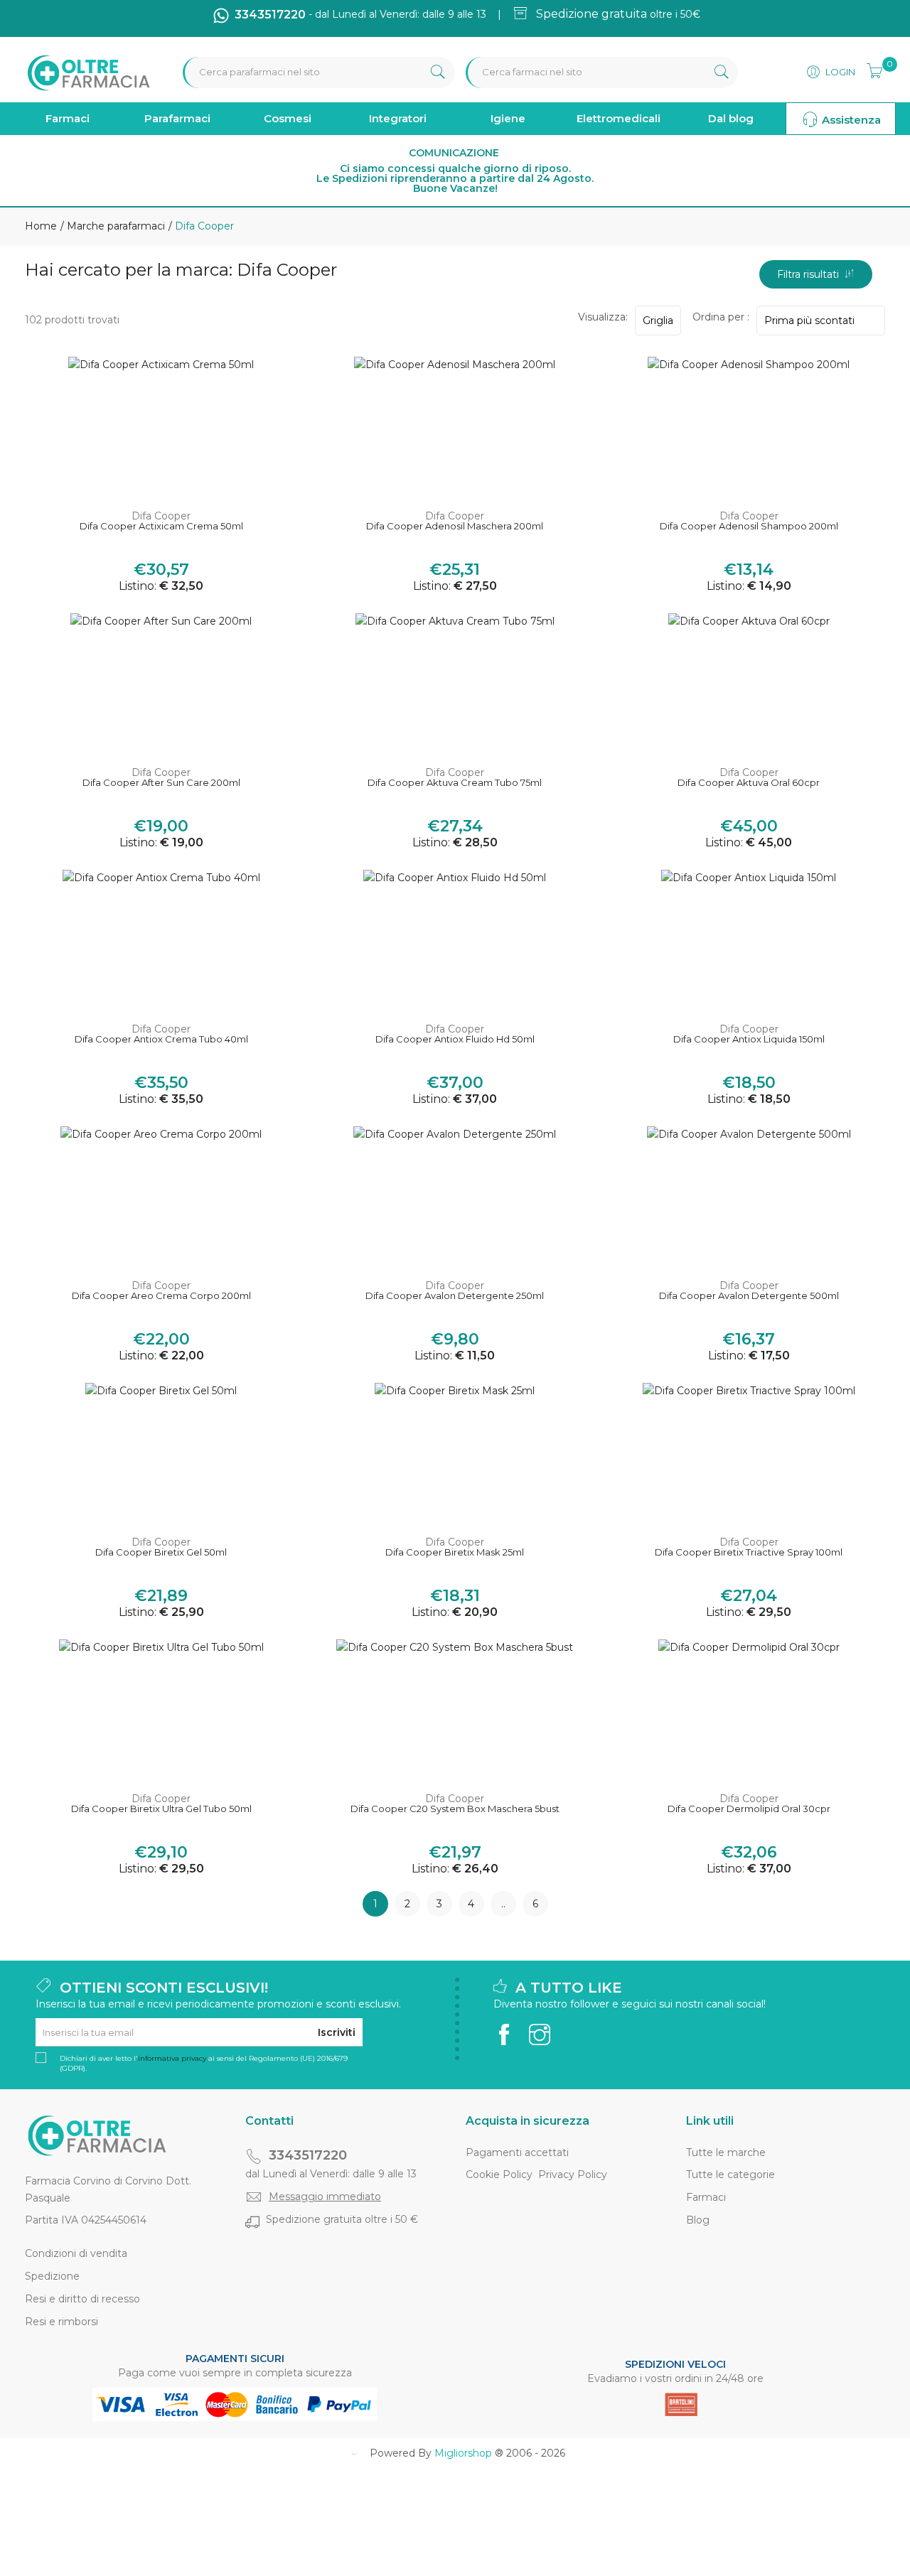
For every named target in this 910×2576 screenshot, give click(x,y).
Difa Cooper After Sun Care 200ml (161, 783)
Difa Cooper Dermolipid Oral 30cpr (749, 1809)
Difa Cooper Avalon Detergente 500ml (749, 1296)
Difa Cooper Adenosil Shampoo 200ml (749, 526)
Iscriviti (337, 2032)
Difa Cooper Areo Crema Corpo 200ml (161, 1296)
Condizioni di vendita (76, 2253)
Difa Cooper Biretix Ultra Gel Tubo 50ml (161, 1809)
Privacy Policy (573, 2174)
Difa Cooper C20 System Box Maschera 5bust (455, 1809)
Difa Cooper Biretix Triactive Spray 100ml (749, 1552)
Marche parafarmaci (114, 226)
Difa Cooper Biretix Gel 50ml (161, 1552)
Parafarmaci (177, 118)
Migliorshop (463, 2453)
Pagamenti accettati (517, 2152)
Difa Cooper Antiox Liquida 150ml (749, 1039)
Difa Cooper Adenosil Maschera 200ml (455, 526)
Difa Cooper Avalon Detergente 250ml (455, 1296)
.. (503, 1904)
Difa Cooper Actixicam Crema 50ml (161, 526)
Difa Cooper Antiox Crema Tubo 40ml (161, 1039)
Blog (698, 2220)
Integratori (398, 118)
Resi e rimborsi (61, 2322)
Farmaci (68, 118)
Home (41, 226)
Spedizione (52, 2276)
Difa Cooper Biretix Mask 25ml (455, 1552)
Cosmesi (288, 118)
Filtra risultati (811, 274)
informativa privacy (172, 2058)
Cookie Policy (499, 2174)
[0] (870, 69)
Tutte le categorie (730, 2174)
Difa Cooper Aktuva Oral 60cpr (749, 783)
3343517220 (308, 2155)
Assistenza (850, 120)
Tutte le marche (726, 2152)
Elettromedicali (619, 118)
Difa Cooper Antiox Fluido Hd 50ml (455, 1039)
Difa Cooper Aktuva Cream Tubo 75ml (455, 783)
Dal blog (731, 118)
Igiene (508, 118)
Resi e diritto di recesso (82, 2299)
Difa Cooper (161, 516)
